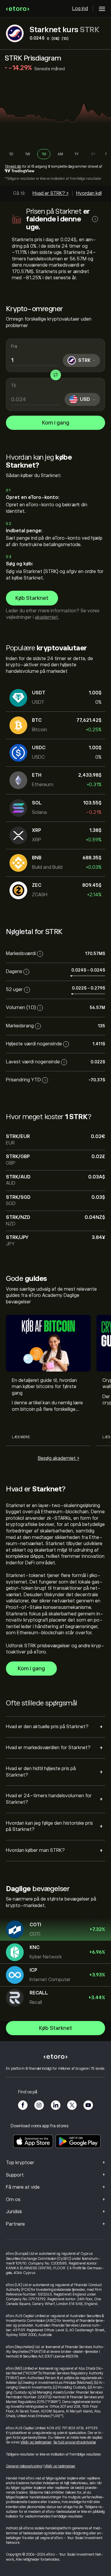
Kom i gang (56, 423)
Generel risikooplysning (24, 2466)
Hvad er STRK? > (51, 193)
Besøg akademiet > (59, 1458)
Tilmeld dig (13, 166)
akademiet (46, 617)
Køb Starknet (32, 598)
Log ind (80, 9)
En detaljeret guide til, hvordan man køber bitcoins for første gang (44, 1387)
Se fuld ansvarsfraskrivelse (75, 2442)
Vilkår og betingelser (36, 2442)
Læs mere (21, 1437)
